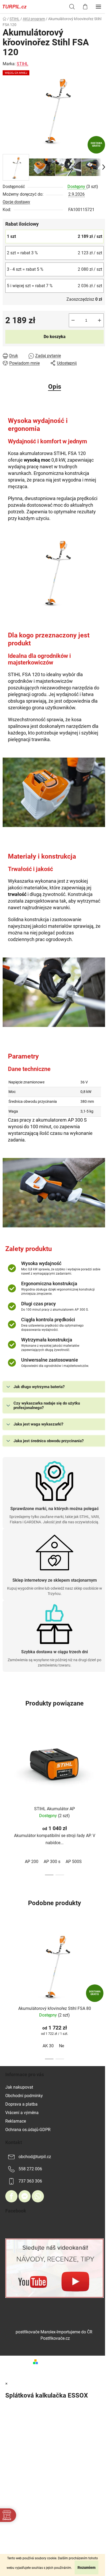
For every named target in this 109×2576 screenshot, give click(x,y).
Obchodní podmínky (24, 2096)
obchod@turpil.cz (35, 2157)
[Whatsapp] (38, 2196)
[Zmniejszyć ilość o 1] (73, 320)
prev (6, 1760)
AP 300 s (52, 1862)
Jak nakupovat (19, 2087)
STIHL (22, 64)
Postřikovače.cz (55, 2338)
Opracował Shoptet (58, 2362)
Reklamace (16, 2121)
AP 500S (74, 1862)
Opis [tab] (55, 387)
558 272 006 (30, 2169)
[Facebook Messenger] (25, 2196)
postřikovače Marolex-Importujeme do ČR (54, 2332)
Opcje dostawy (16, 202)
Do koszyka (55, 337)
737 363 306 (30, 2181)
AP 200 (32, 1862)
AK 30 (48, 2046)
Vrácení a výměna (22, 2113)
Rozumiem (87, 2568)
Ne (62, 2046)
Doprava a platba (21, 2104)
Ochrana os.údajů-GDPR (28, 2130)
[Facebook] (11, 2196)
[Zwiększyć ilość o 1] (99, 320)
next (103, 1760)
